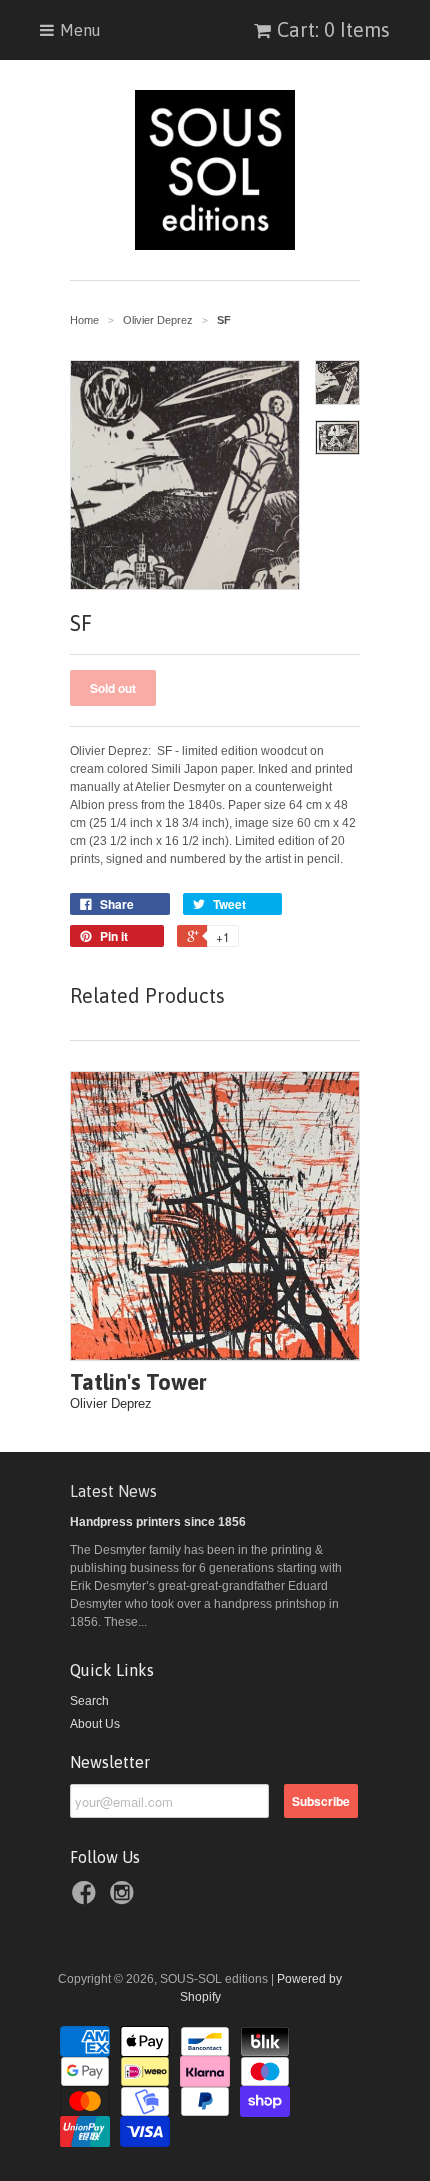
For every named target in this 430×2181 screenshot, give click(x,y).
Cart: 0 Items (333, 29)
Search (89, 1701)
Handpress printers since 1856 (158, 1522)
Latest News (113, 1491)
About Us (95, 1724)
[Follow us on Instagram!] (125, 1899)
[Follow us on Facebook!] (87, 1899)
